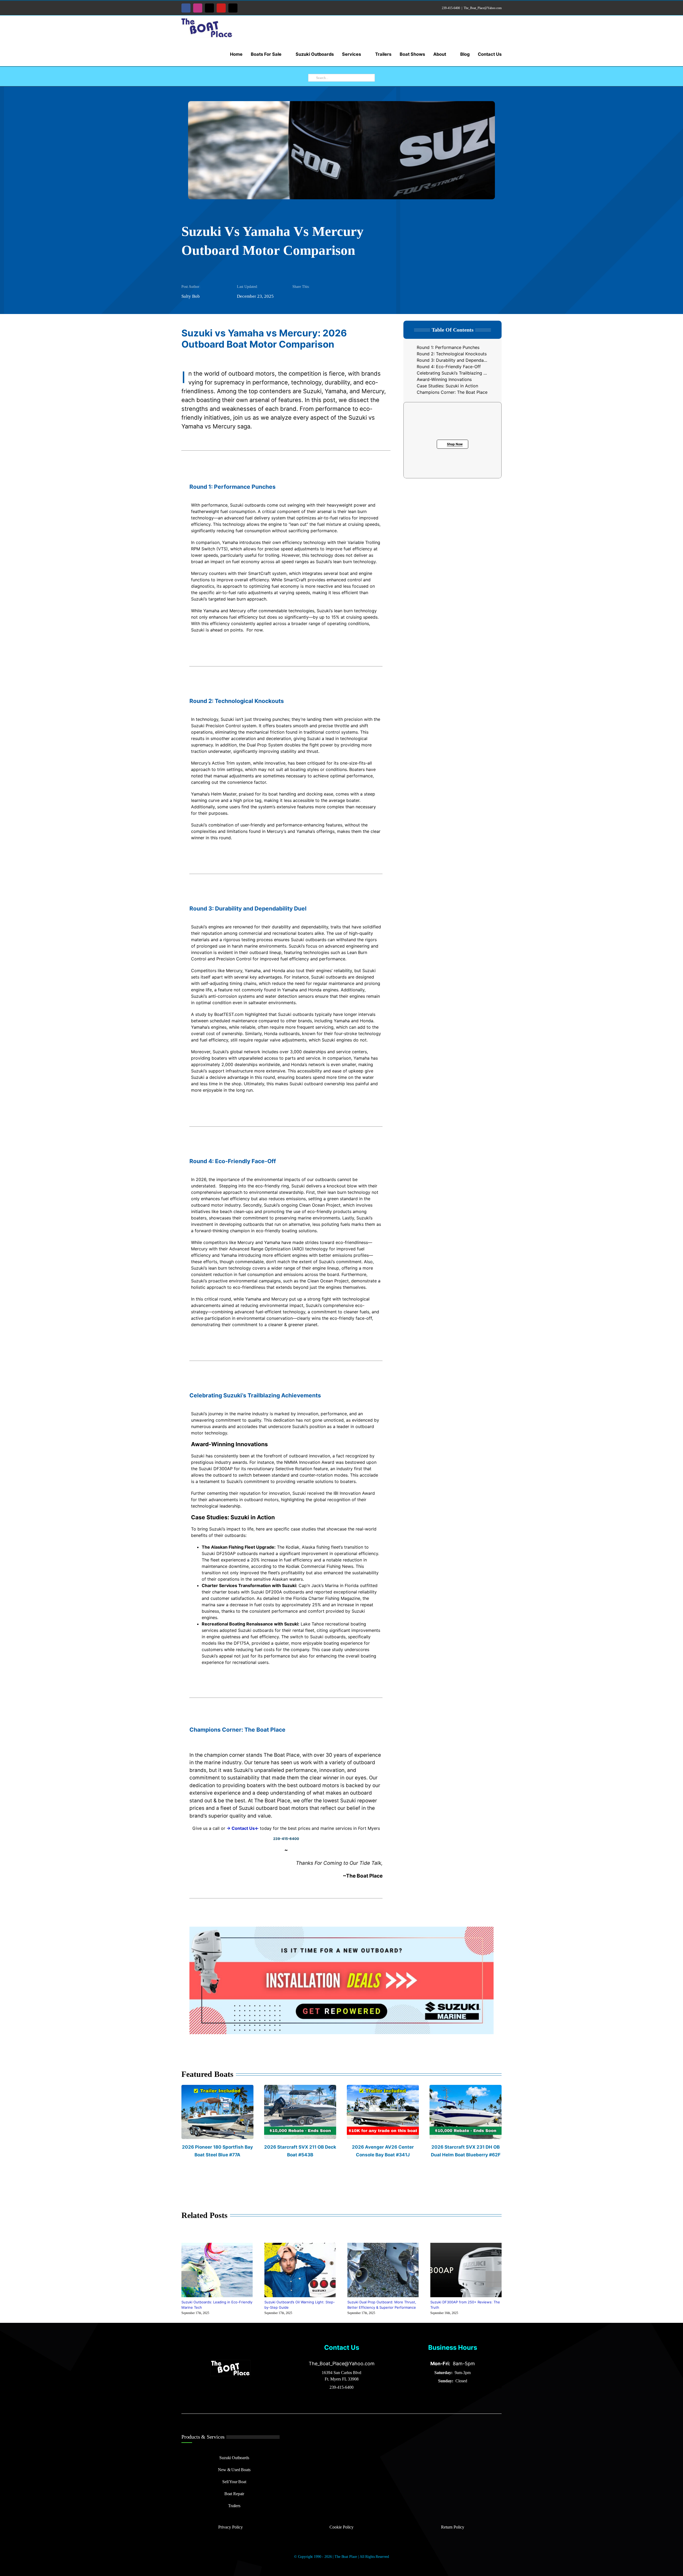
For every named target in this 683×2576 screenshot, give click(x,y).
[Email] (314, 297)
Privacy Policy (231, 2527)
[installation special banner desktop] (341, 1929)
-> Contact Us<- (243, 1828)
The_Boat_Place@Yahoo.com (483, 8)
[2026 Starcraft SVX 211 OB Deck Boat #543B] (300, 2088)
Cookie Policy (341, 2527)
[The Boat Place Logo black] (231, 2362)
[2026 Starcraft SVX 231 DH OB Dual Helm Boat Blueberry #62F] (466, 2088)
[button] (189, 2279)
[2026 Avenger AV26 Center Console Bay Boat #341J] (383, 2088)
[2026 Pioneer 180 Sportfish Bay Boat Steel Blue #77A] (217, 2088)
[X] (305, 297)
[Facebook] (297, 297)
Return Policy (453, 2527)
